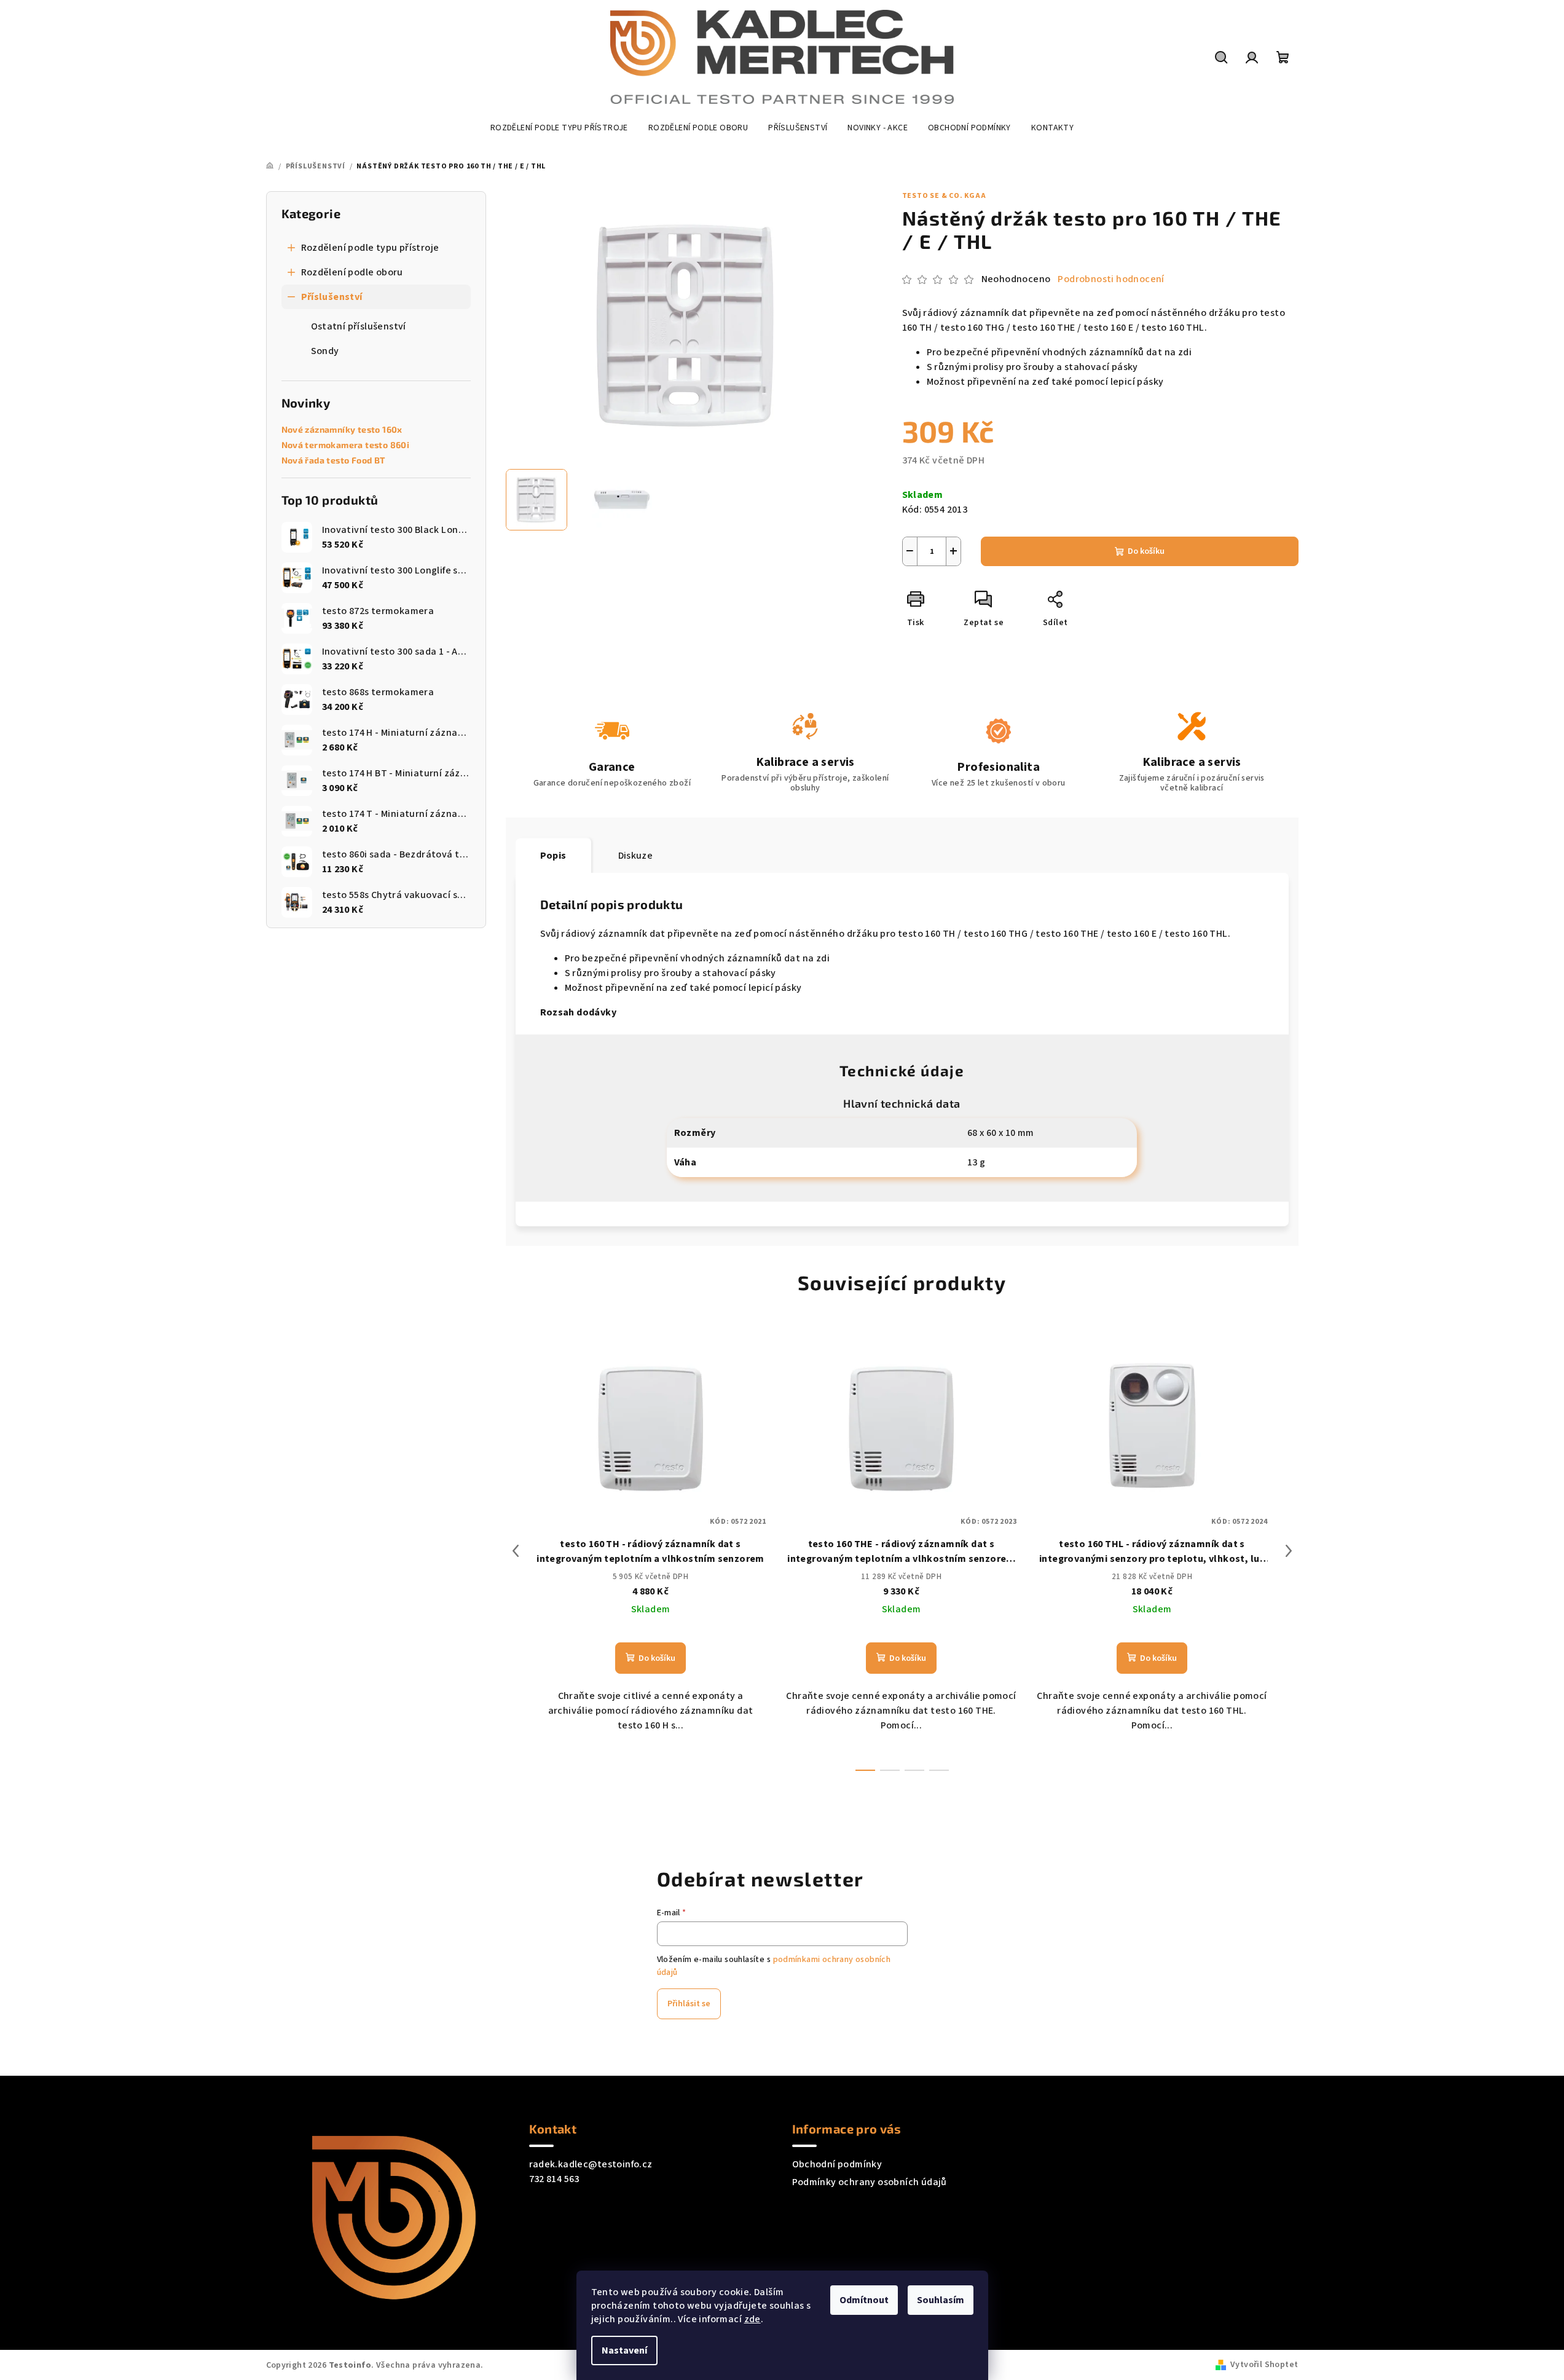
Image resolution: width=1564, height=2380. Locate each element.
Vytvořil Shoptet (1264, 2365)
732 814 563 (554, 2179)
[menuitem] (559, 128)
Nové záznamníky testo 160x (342, 430)
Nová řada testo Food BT (333, 460)
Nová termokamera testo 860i (346, 445)
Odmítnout (864, 2300)
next (1289, 1551)
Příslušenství (332, 297)
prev (516, 1551)
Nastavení (624, 2350)
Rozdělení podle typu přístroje (370, 248)
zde (753, 2319)
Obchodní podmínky (837, 2164)
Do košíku (1146, 551)
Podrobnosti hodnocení (1111, 279)
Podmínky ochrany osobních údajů (870, 2182)
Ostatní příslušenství (359, 326)
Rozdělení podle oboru (352, 272)
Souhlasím (941, 2300)
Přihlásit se (689, 2004)
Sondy (325, 351)
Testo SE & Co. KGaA (944, 196)
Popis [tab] (553, 856)
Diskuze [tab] (636, 856)
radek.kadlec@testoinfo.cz (591, 2164)
